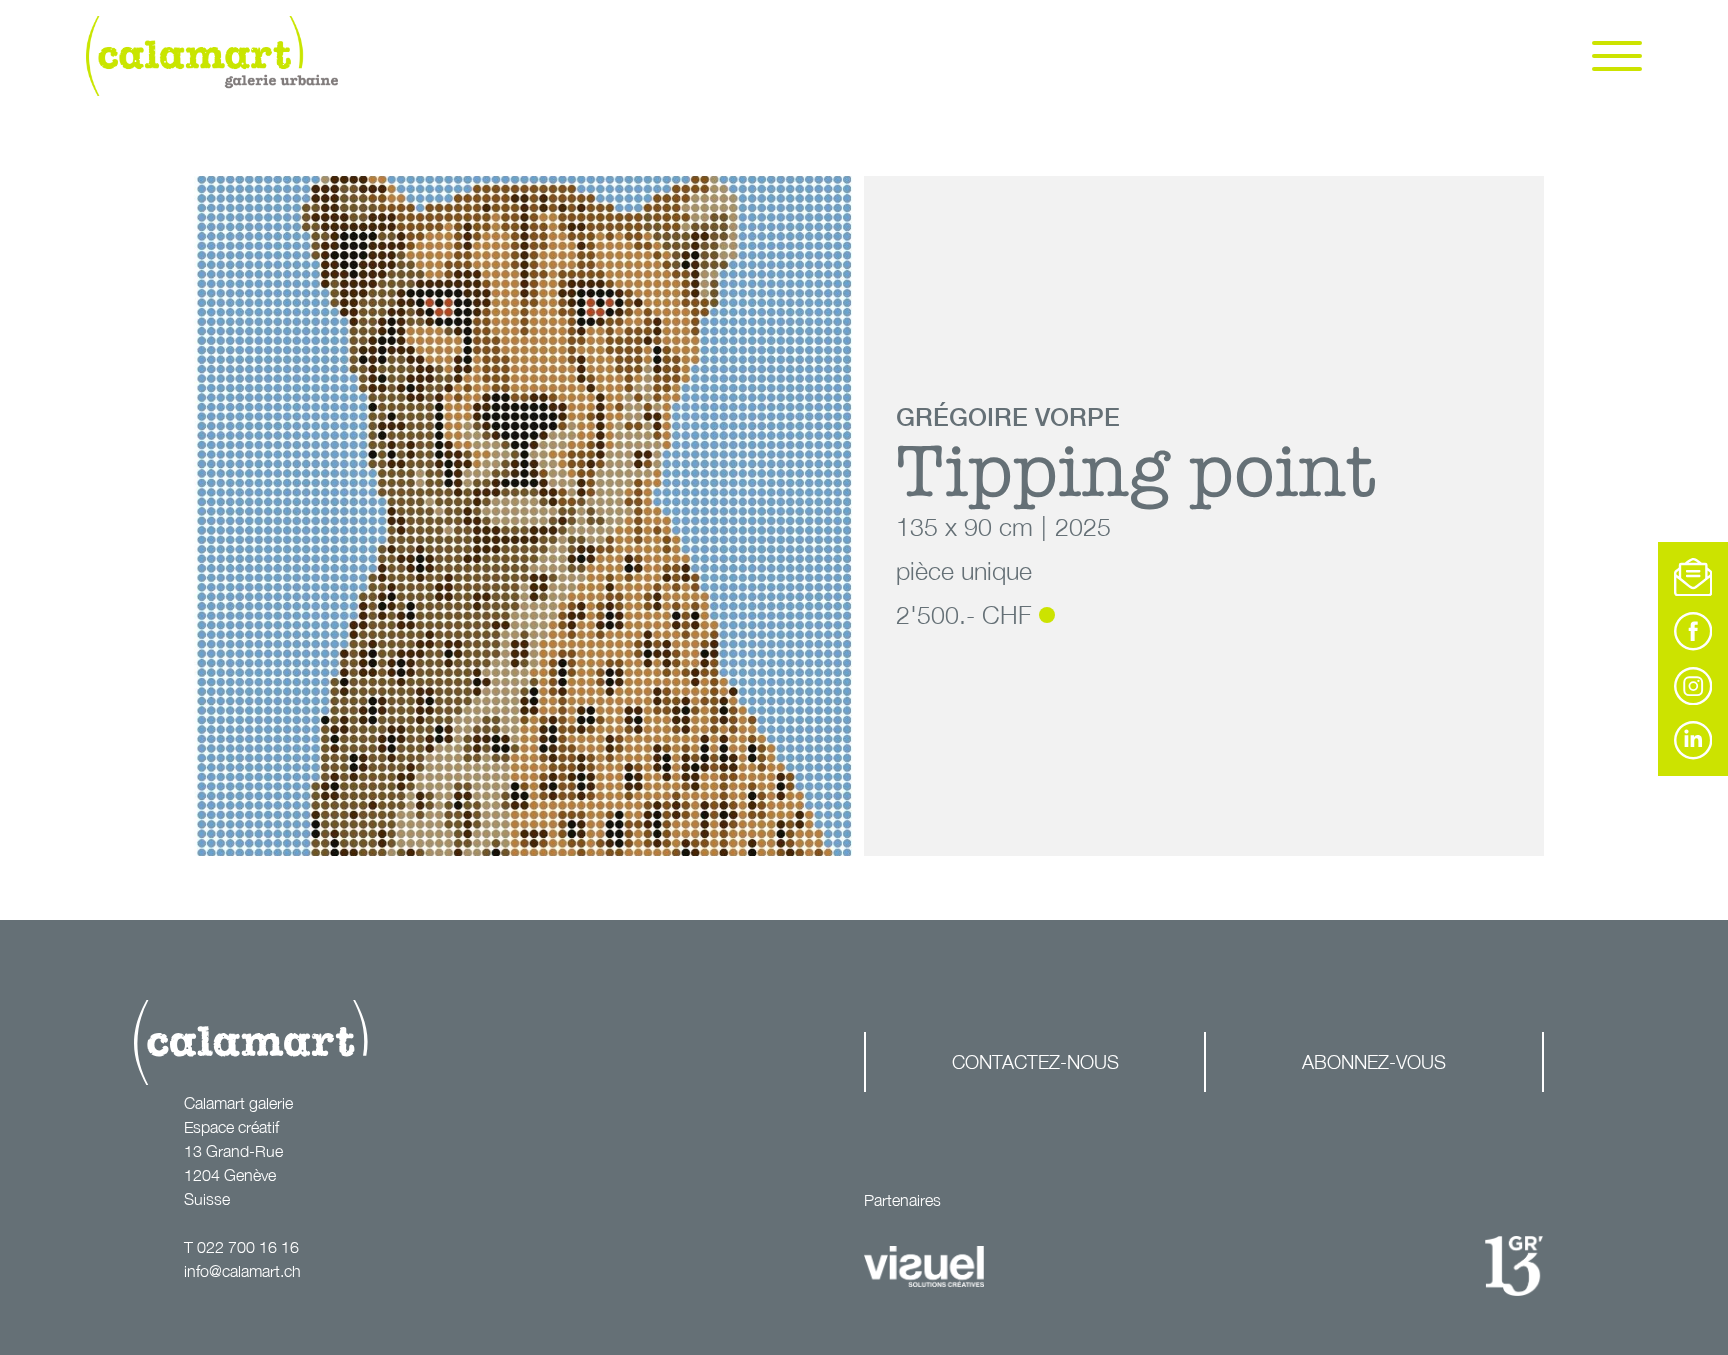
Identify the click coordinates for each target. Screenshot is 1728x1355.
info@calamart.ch (242, 1271)
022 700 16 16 (248, 1247)
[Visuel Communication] (924, 1267)
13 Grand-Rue (233, 1151)
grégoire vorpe (1008, 416)
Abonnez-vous (1374, 1061)
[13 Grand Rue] (1514, 1266)
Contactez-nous (1035, 1061)
